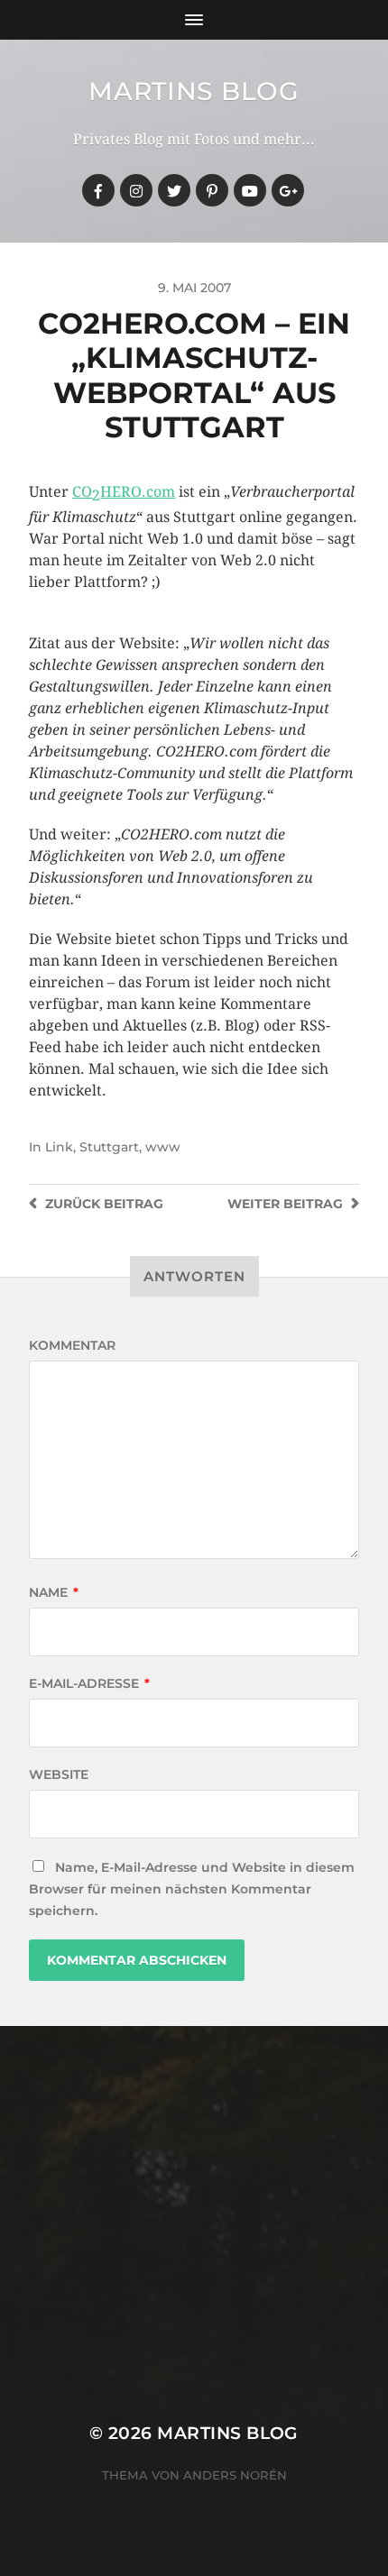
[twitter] (174, 190)
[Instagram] (136, 190)
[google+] (288, 190)
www (163, 1147)
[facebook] (98, 190)
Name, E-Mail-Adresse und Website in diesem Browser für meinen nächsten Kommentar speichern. (192, 1889)
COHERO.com (124, 492)
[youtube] (250, 190)
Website (59, 1774)
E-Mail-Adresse (89, 1683)
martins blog (194, 91)
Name (54, 1592)
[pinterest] (212, 190)
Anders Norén (235, 2475)
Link (59, 1147)
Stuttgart (109, 1147)
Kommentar (72, 1345)
